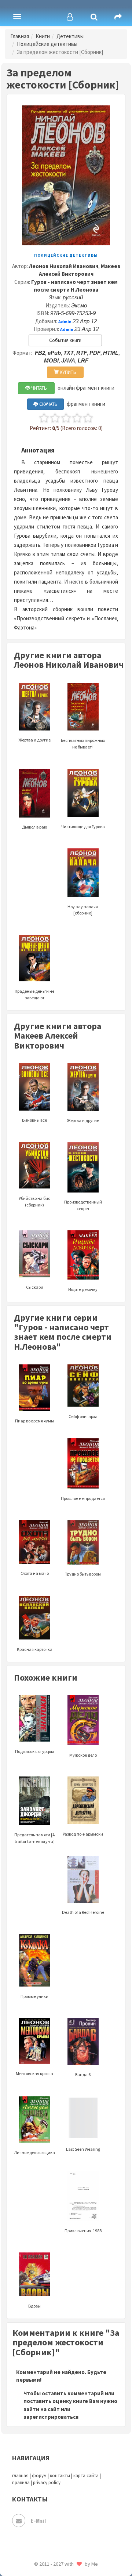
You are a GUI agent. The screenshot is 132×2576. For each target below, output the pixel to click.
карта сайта (86, 2476)
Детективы (70, 36)
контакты (60, 2476)
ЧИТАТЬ (38, 388)
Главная (20, 36)
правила (21, 2483)
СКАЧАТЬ (48, 404)
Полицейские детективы (47, 44)
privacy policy (47, 2483)
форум (39, 2476)
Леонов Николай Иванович (64, 266)
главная (20, 2476)
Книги (43, 36)
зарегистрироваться (51, 2417)
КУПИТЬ (67, 372)
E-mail (38, 2520)
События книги (65, 340)
